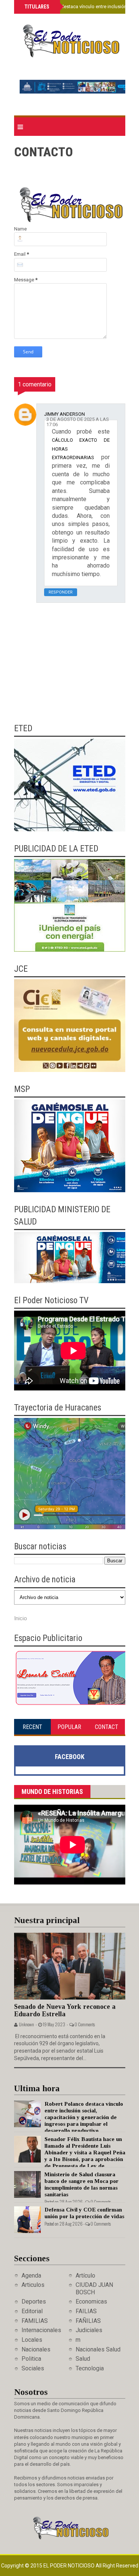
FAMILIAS (35, 2321)
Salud (83, 2359)
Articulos (33, 2285)
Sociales (33, 2368)
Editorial (32, 2311)
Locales (32, 2340)
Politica (31, 2359)
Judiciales (89, 2330)
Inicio (21, 1618)
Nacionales (36, 2349)
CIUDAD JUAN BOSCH (94, 2288)
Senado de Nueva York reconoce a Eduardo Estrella (65, 2011)
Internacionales (41, 2330)
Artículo (85, 2276)
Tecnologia (90, 2368)
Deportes (34, 2302)
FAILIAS (86, 2311)
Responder (61, 592)
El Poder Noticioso (69, 2566)
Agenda (31, 2276)
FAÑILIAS (88, 2321)
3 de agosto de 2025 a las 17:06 (78, 422)
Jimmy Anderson (64, 414)
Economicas (91, 2302)
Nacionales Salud (98, 2349)
